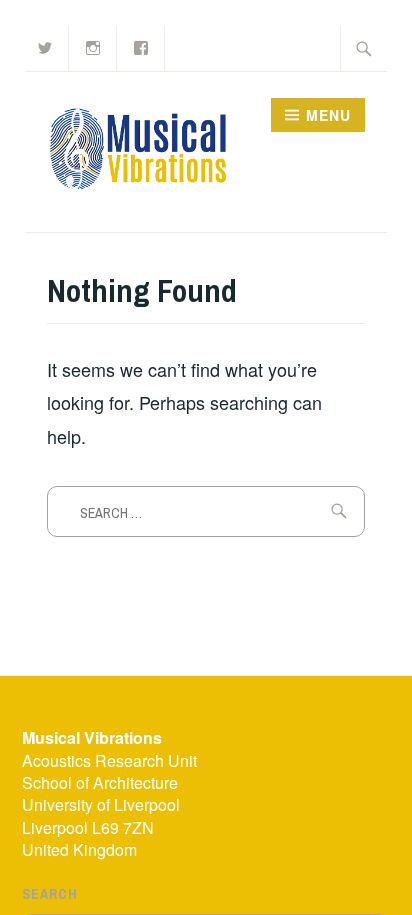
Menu (328, 115)
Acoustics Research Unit (109, 760)
